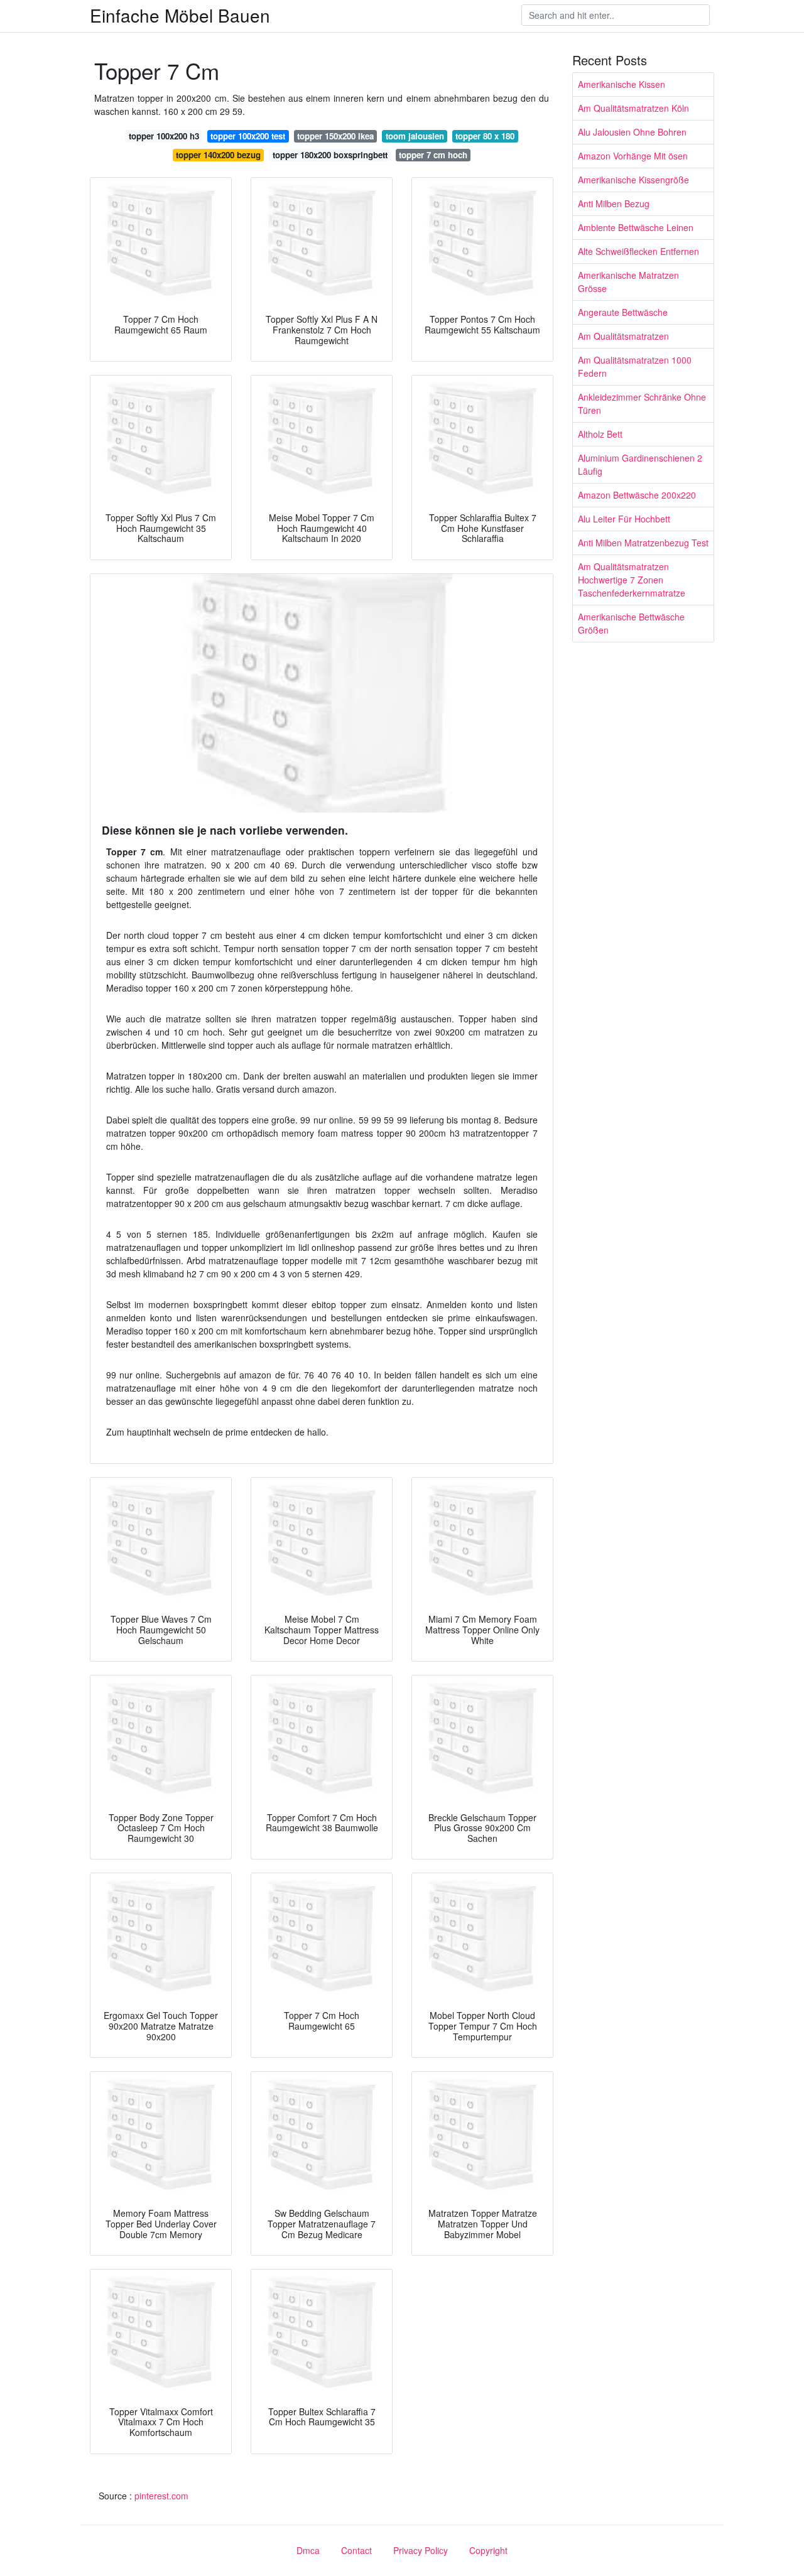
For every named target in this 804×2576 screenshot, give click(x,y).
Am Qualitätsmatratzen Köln (633, 108)
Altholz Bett (600, 434)
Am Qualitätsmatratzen (623, 336)
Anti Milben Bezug (614, 203)
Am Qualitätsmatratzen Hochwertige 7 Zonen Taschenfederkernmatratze (632, 580)
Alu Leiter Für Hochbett (624, 519)
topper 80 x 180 (485, 136)
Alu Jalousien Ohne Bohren (632, 132)
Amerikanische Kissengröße (633, 180)
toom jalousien (415, 136)
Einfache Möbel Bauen (180, 15)
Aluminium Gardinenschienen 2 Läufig (640, 464)
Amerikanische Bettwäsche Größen (631, 623)
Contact (356, 2550)
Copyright (488, 2550)
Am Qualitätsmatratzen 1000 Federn (635, 366)
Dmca (308, 2550)
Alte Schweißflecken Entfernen (638, 251)
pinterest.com (161, 2496)
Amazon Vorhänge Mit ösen (633, 156)
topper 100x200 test (248, 136)
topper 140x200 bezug (218, 155)
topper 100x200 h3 (164, 136)
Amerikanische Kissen (622, 84)
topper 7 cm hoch (433, 155)
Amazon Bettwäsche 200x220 (637, 495)
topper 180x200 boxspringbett (330, 155)
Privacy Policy (421, 2550)
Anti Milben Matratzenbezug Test (643, 543)
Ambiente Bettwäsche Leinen (636, 227)
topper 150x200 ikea (335, 136)
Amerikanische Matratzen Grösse (628, 282)
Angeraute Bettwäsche (623, 312)
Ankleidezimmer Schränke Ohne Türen (642, 403)
